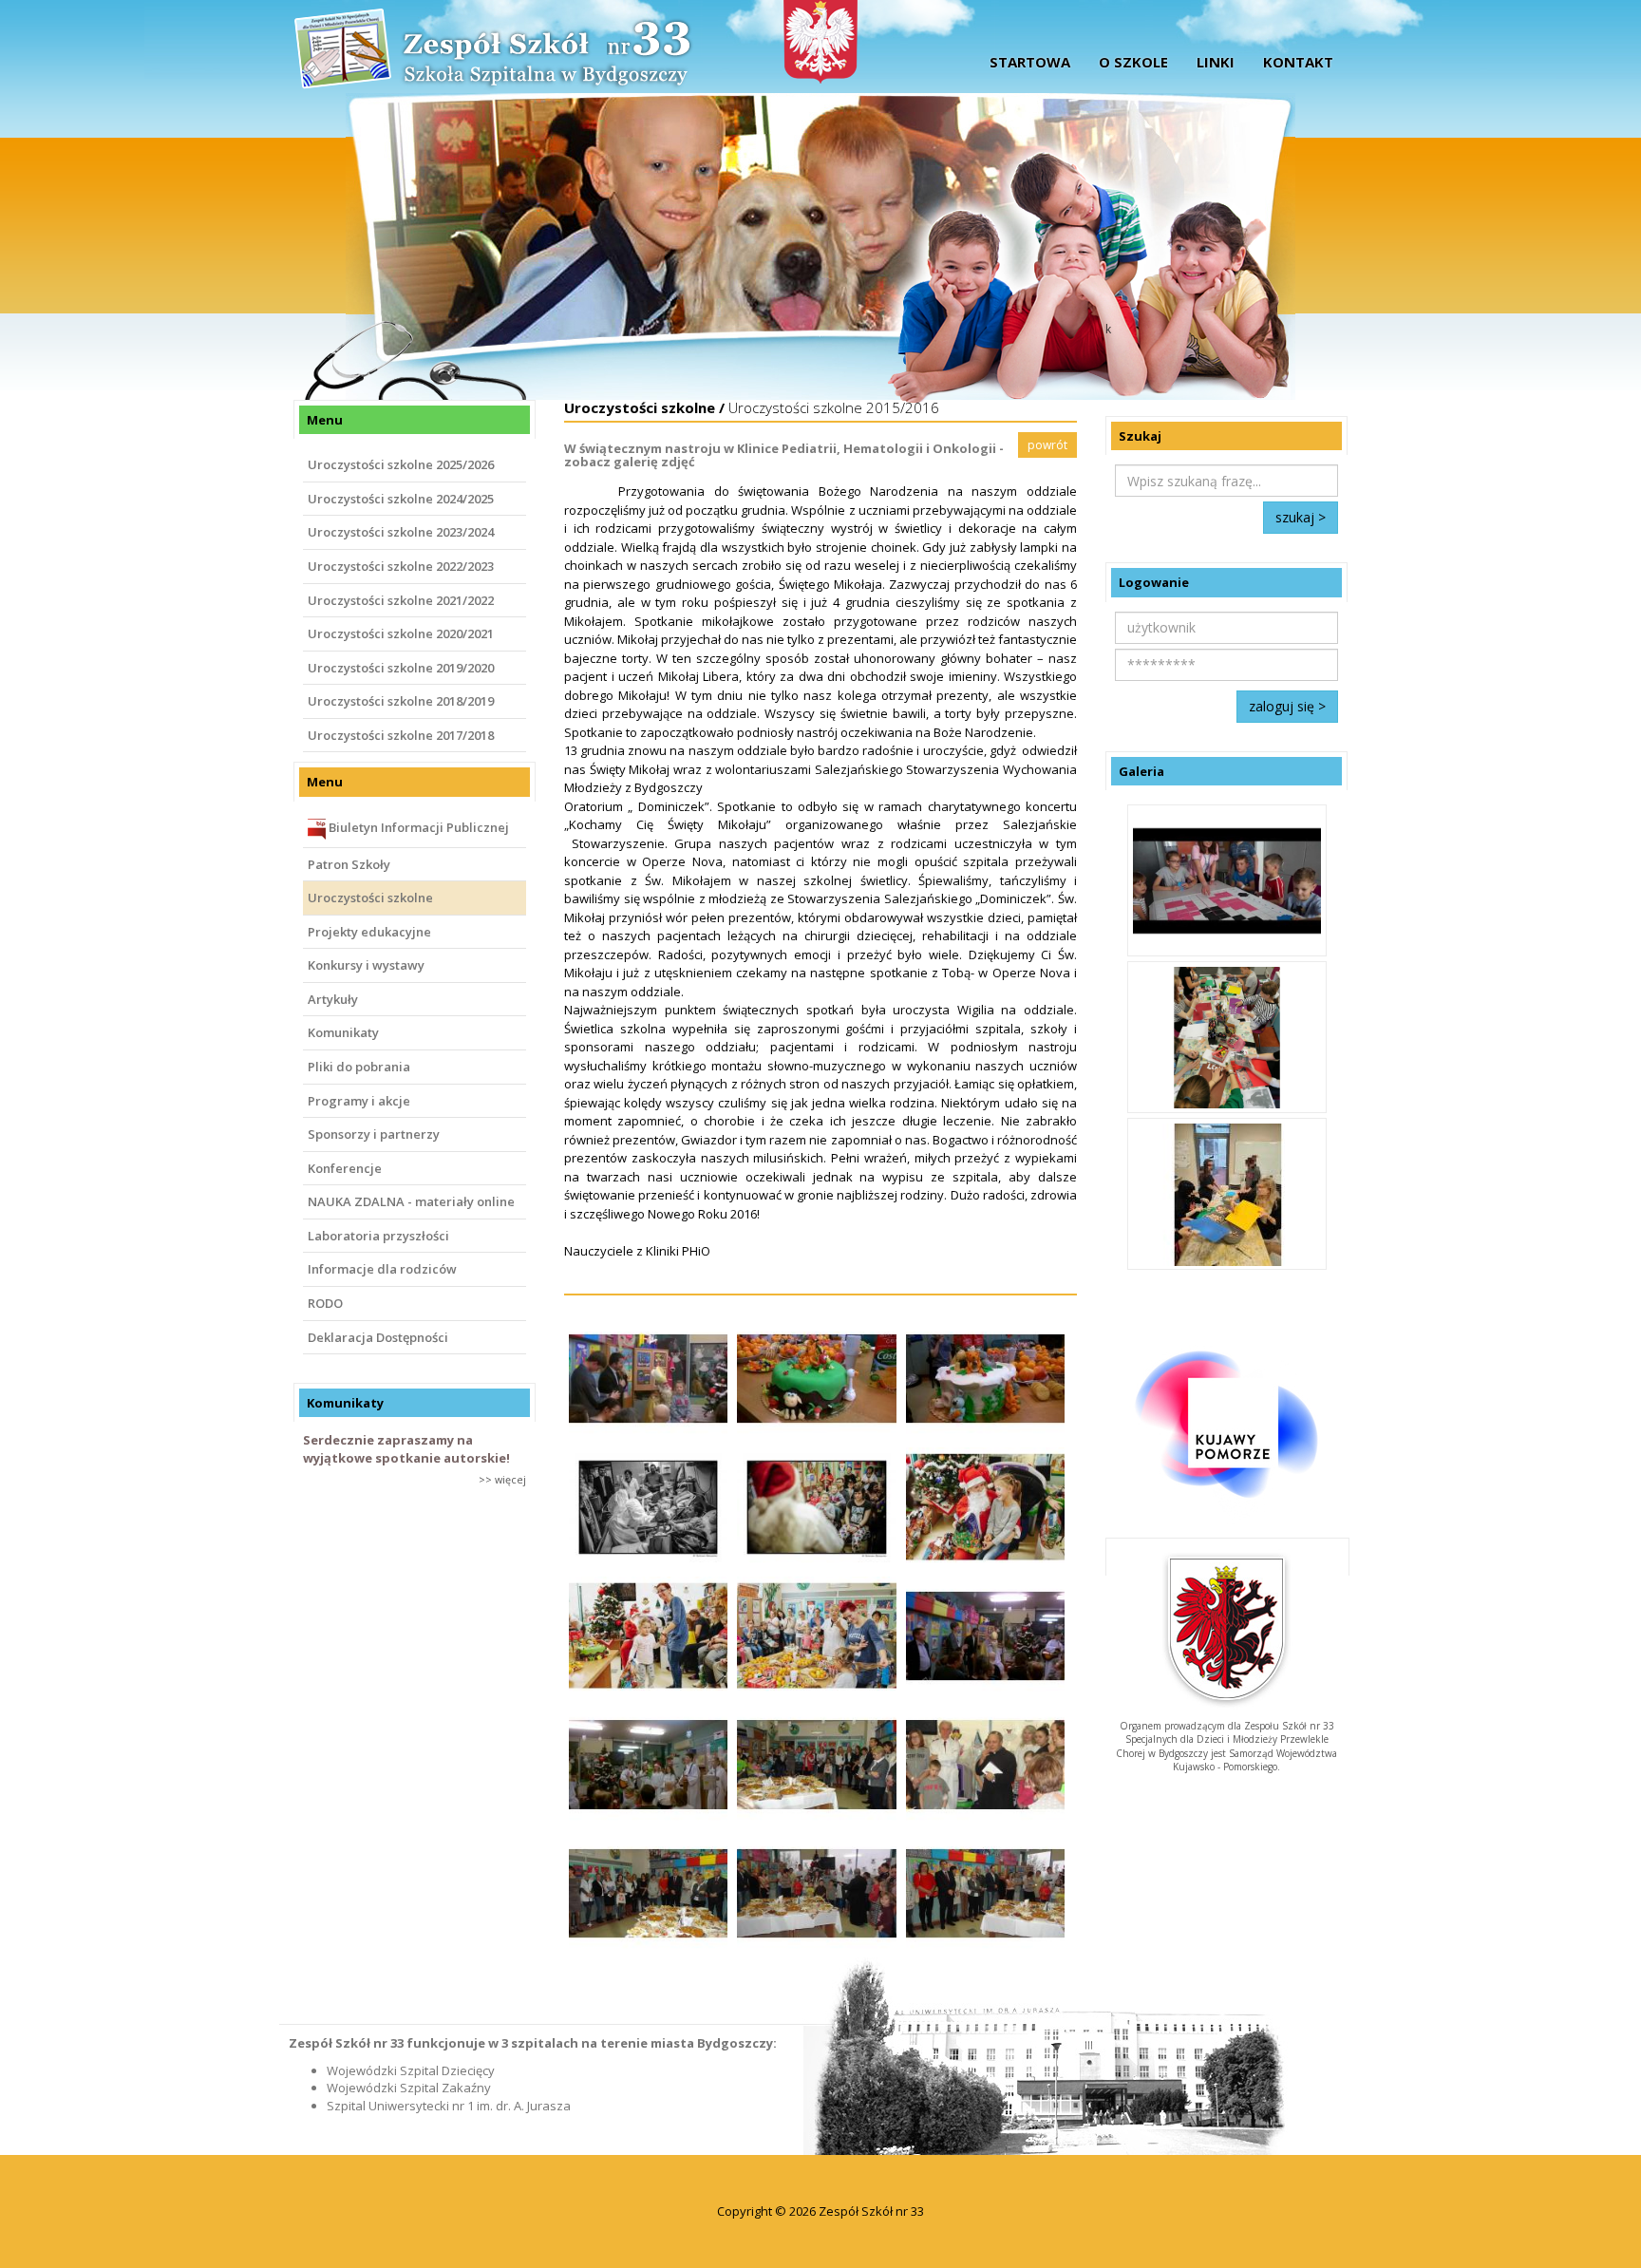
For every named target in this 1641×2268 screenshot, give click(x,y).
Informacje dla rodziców (382, 1269)
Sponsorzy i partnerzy (374, 1134)
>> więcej (502, 1479)
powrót (1047, 445)
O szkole (1133, 62)
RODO (325, 1303)
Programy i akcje (359, 1101)
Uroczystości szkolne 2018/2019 (401, 701)
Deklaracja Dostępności (378, 1337)
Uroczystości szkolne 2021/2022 (401, 600)
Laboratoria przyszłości (378, 1236)
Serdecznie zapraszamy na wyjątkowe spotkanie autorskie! (406, 1449)
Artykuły (333, 999)
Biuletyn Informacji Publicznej (417, 827)
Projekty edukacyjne (369, 932)
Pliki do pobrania (359, 1067)
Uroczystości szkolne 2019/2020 (401, 668)
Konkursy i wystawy (366, 965)
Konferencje (345, 1168)
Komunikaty (343, 1032)
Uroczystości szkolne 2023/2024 (401, 532)
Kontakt (1298, 62)
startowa (1030, 62)
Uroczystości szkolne (370, 898)
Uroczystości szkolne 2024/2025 (401, 499)
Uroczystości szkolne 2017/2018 (401, 735)
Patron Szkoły (349, 864)
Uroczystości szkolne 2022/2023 (401, 566)
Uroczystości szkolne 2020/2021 (401, 633)
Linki (1216, 62)
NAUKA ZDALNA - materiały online (411, 1201)
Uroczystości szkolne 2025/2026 (401, 464)
